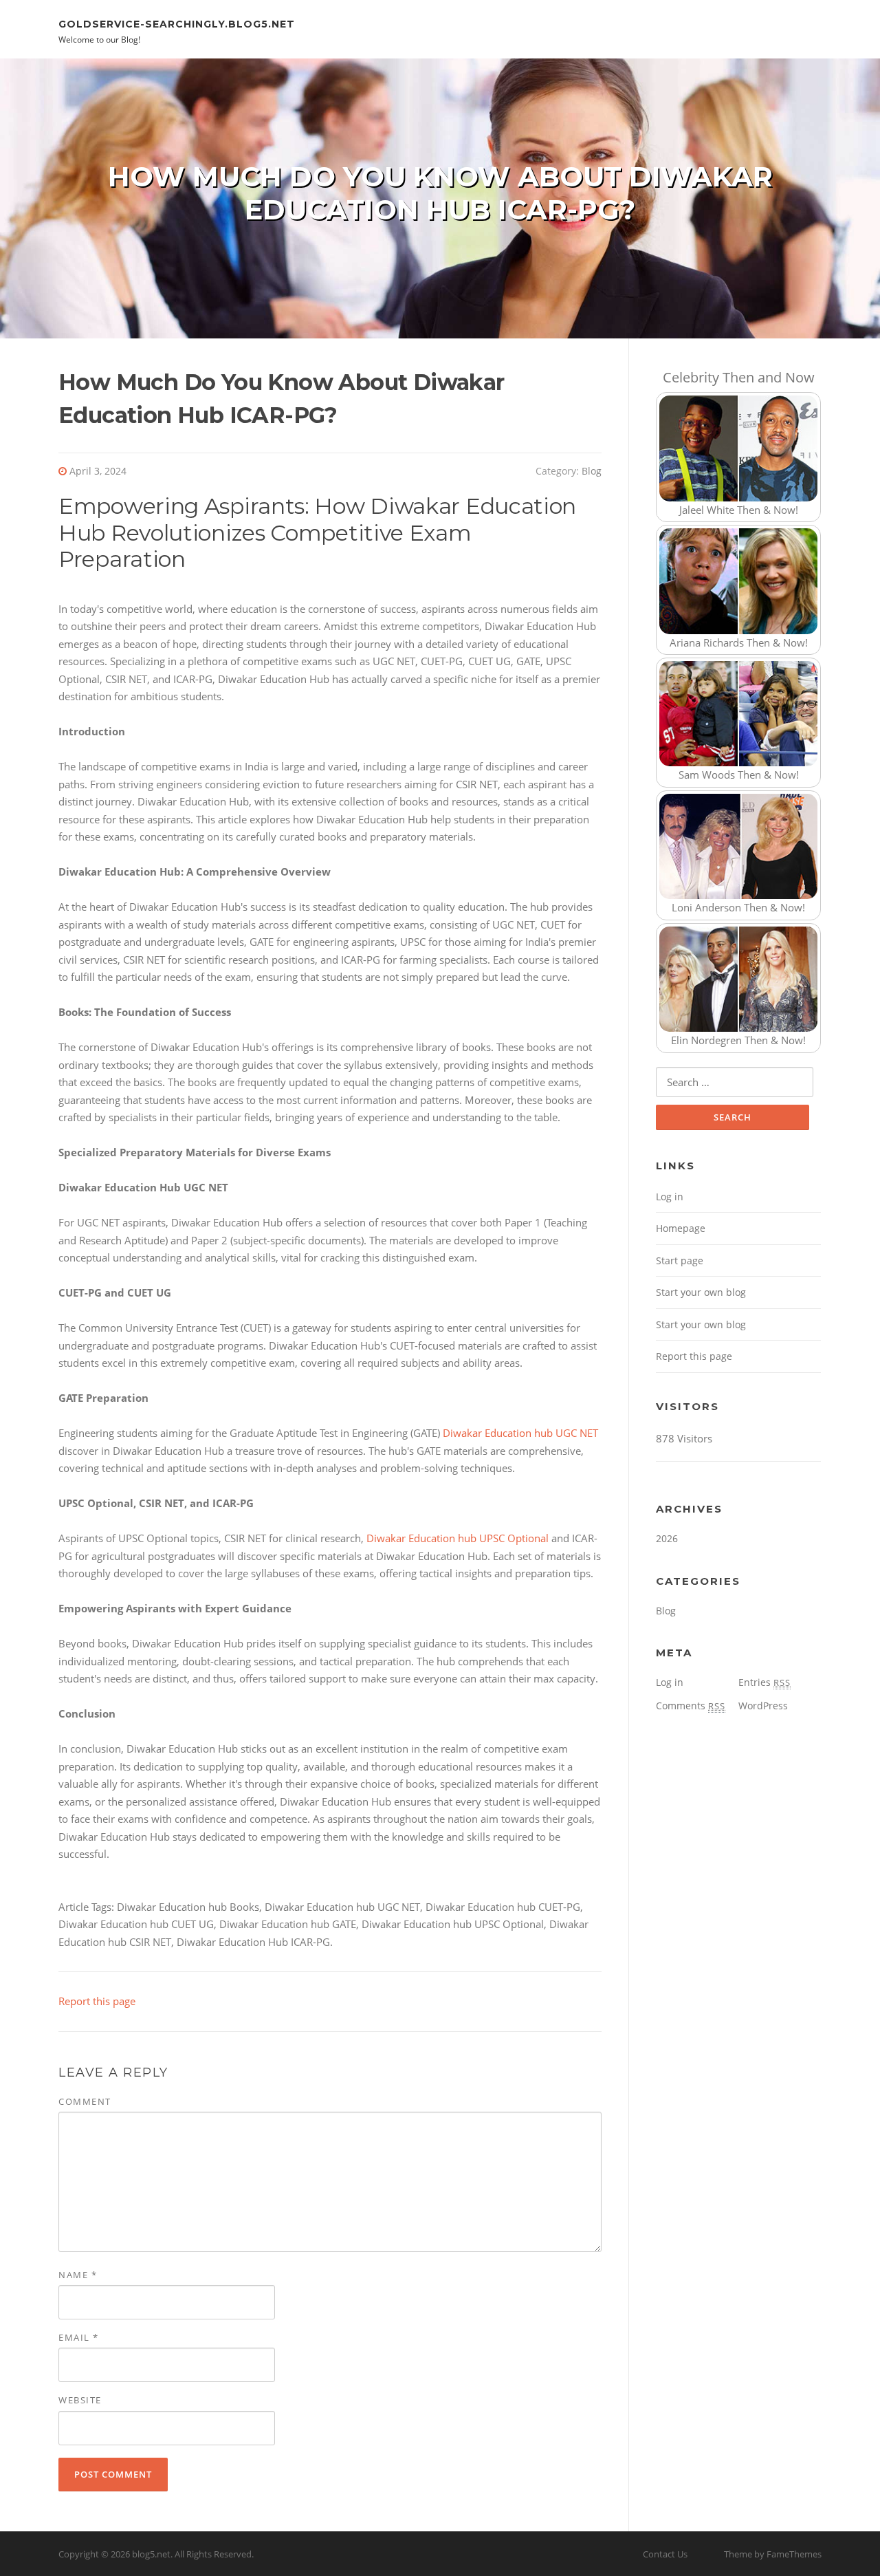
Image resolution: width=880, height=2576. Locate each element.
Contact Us (665, 2554)
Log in (670, 1197)
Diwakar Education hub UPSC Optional (458, 1538)
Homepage (681, 1228)
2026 (667, 1538)
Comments (691, 1706)
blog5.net (151, 2554)
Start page (680, 1260)
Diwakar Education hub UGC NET (520, 1433)
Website (80, 2400)
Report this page (97, 2001)
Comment (85, 2101)
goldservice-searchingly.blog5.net (177, 23)
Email (79, 2337)
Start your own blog (701, 1292)
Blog (592, 471)
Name (78, 2275)
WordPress (763, 1706)
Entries (764, 1682)
